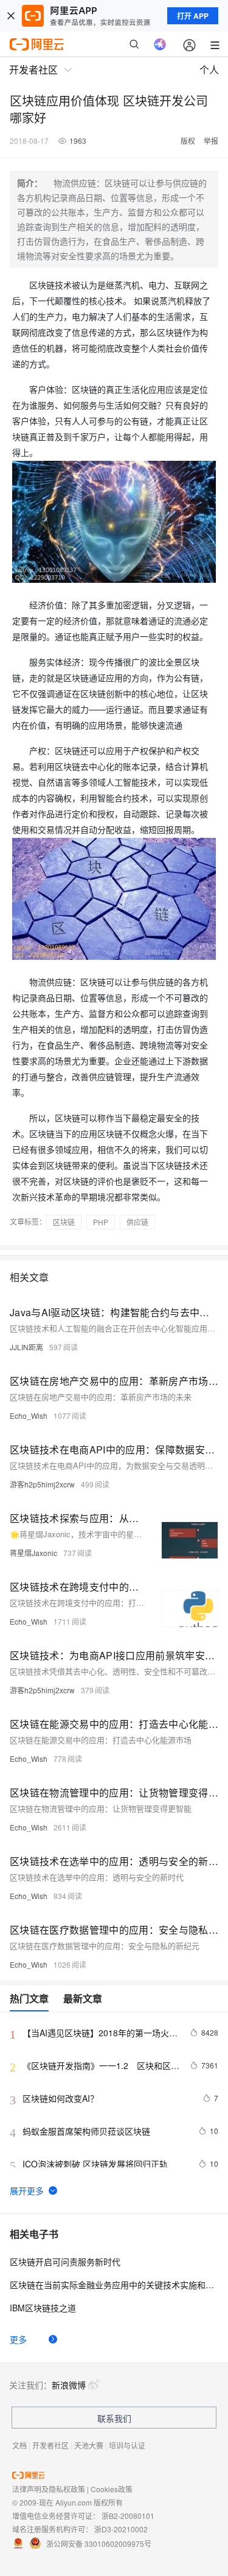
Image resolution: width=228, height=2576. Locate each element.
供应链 (137, 1222)
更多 (18, 2339)
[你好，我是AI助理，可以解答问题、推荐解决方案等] (160, 44)
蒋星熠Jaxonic (33, 1553)
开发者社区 (50, 2445)
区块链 (64, 1222)
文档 (19, 2445)
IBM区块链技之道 (43, 2308)
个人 (209, 70)
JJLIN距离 (26, 1347)
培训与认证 (127, 2445)
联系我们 (114, 2418)
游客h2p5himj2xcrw (42, 1484)
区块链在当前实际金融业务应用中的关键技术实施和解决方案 (114, 2285)
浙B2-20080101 (128, 2516)
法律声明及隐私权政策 (49, 2489)
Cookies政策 (112, 2489)
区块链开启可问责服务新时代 (65, 2262)
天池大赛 (89, 2445)
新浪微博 (69, 2385)
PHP (101, 1222)
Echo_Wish (29, 1415)
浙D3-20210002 (121, 2529)
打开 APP (193, 16)
